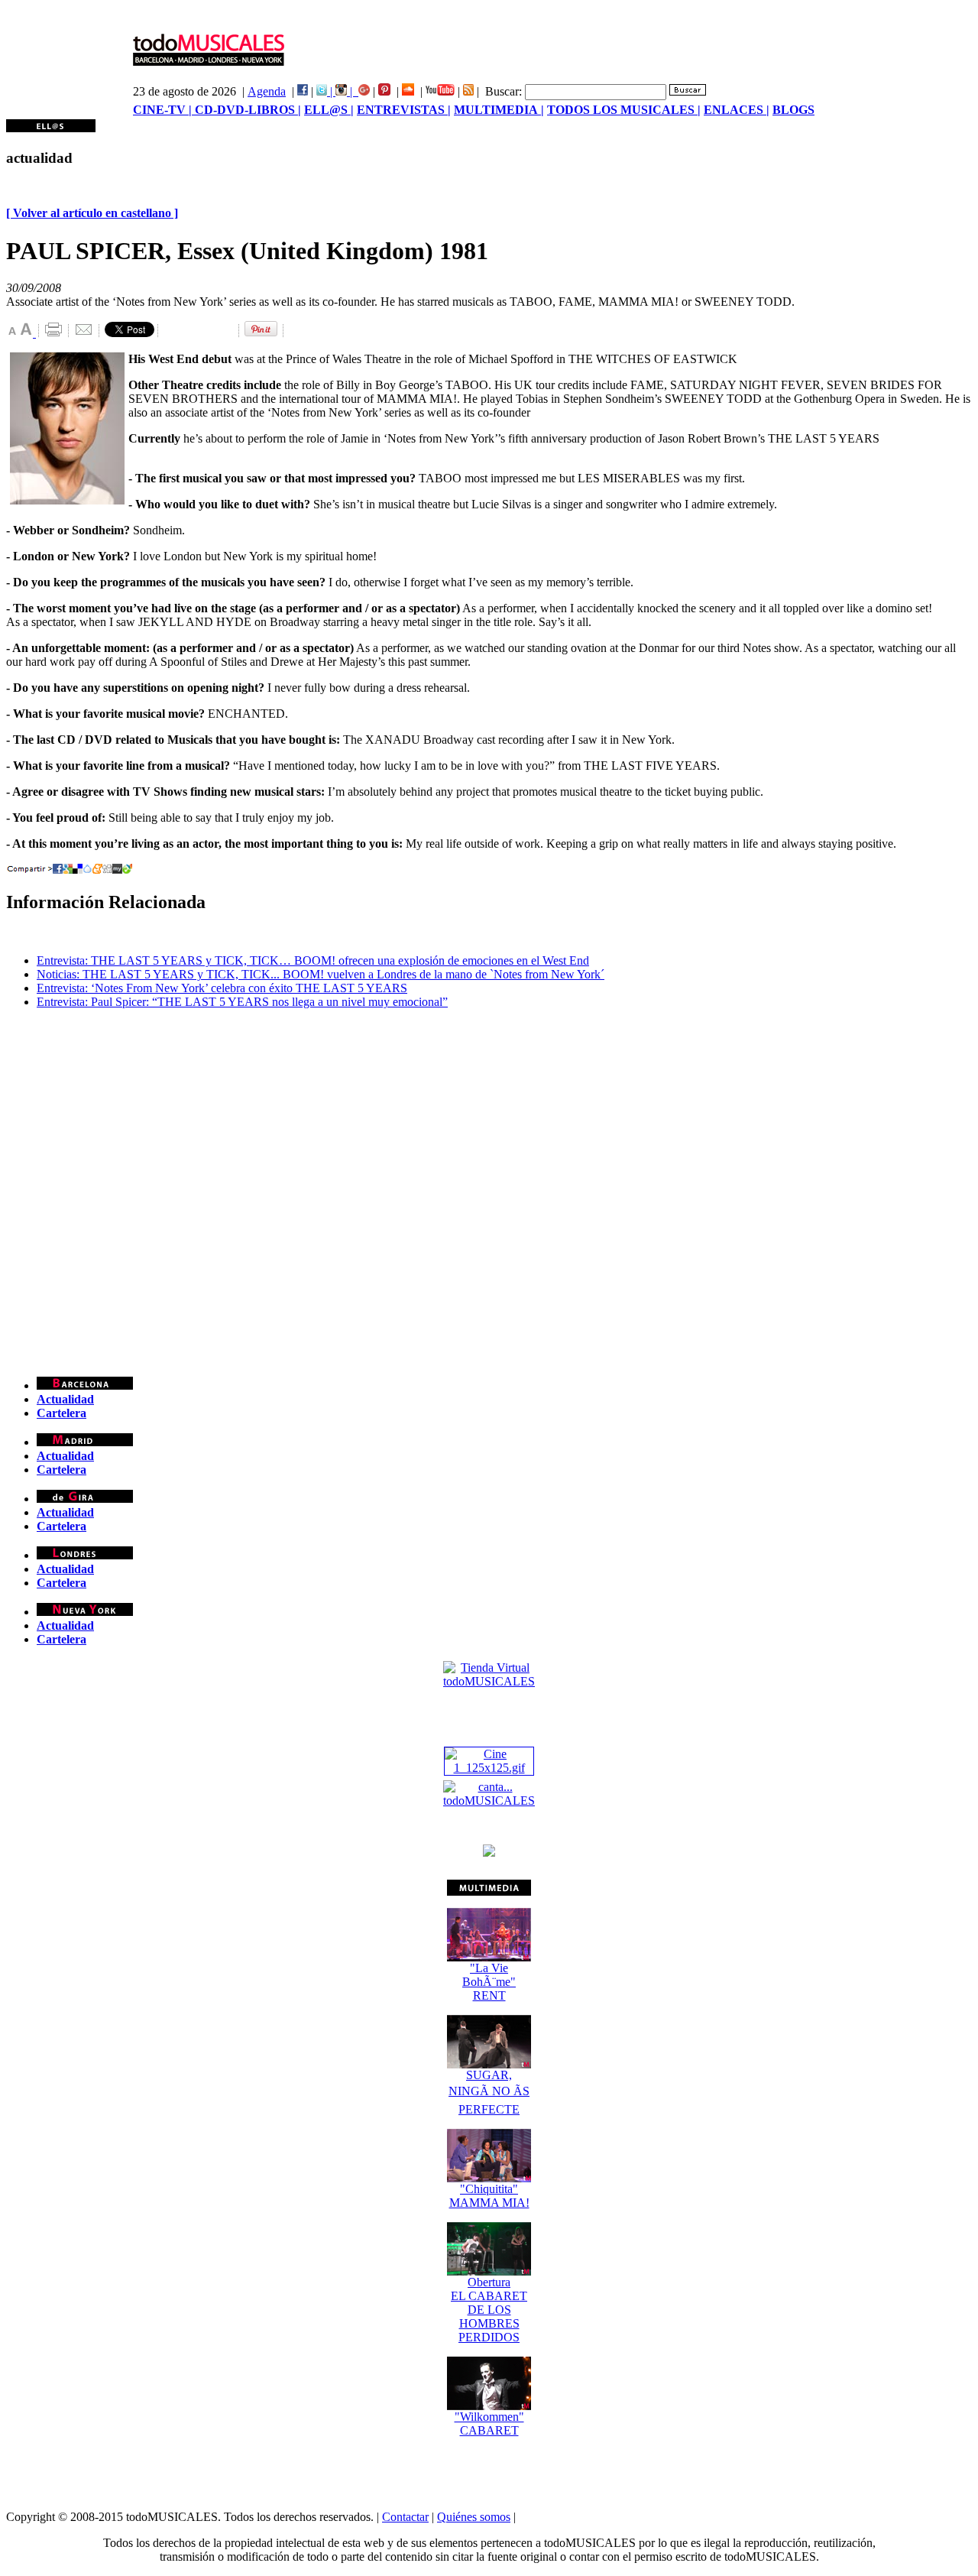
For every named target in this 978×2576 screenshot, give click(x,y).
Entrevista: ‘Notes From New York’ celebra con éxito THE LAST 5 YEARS (222, 988)
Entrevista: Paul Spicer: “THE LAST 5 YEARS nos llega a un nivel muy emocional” (242, 1002)
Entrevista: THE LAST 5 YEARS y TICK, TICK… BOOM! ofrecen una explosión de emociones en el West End (313, 960)
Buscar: (504, 91)
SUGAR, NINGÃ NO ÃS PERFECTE (489, 2092)
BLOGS (793, 110)
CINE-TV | (164, 110)
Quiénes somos (474, 2517)
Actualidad (65, 1399)
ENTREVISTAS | (404, 110)
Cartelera (62, 1413)
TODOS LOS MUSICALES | (624, 110)
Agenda (267, 91)
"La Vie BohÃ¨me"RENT (489, 1982)
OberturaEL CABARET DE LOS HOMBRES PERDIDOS (489, 2310)
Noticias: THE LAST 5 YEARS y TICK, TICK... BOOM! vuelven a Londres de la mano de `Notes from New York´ (321, 974)
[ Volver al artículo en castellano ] (92, 213)
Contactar (405, 2517)
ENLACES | (737, 110)
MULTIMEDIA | (499, 110)
